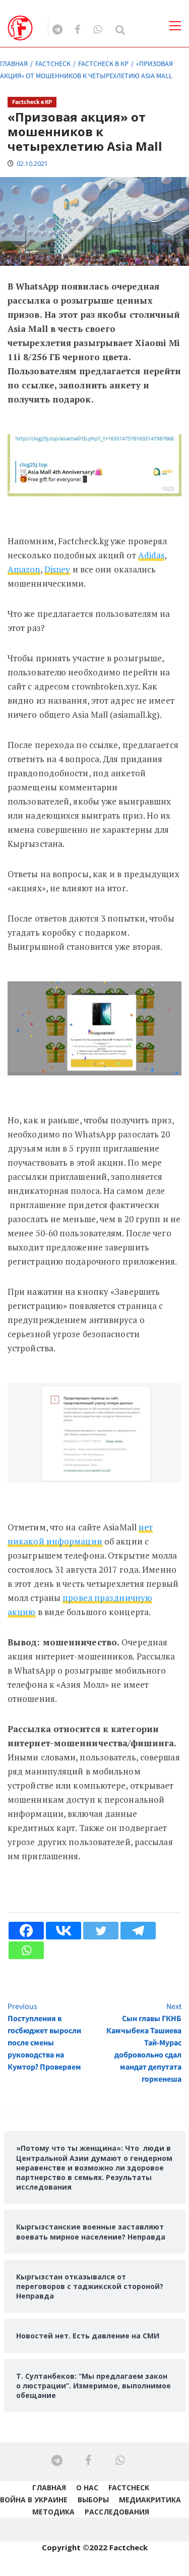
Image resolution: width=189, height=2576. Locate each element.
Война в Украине (34, 2500)
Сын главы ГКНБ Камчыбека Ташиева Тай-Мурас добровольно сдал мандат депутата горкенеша (144, 2043)
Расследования (117, 2512)
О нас (87, 2487)
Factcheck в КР (32, 102)
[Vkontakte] (64, 1931)
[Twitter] (101, 1931)
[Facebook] (26, 1931)
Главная (49, 2487)
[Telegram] (138, 1931)
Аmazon (24, 569)
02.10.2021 (32, 164)
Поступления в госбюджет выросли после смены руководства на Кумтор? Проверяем (44, 2037)
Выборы (93, 2500)
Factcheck (129, 2487)
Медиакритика (150, 2500)
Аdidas (151, 555)
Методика (53, 2512)
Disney (57, 569)
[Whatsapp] (26, 1950)
